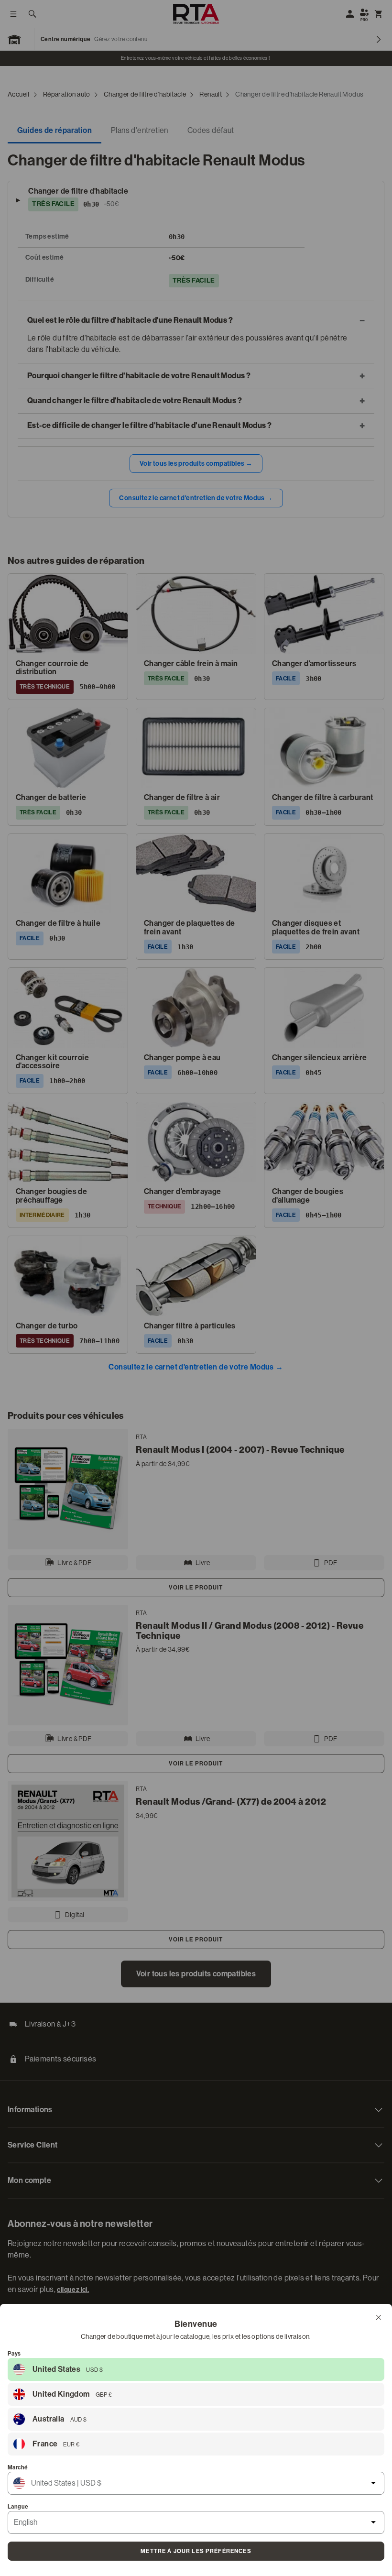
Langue (18, 2507)
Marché (18, 2467)
